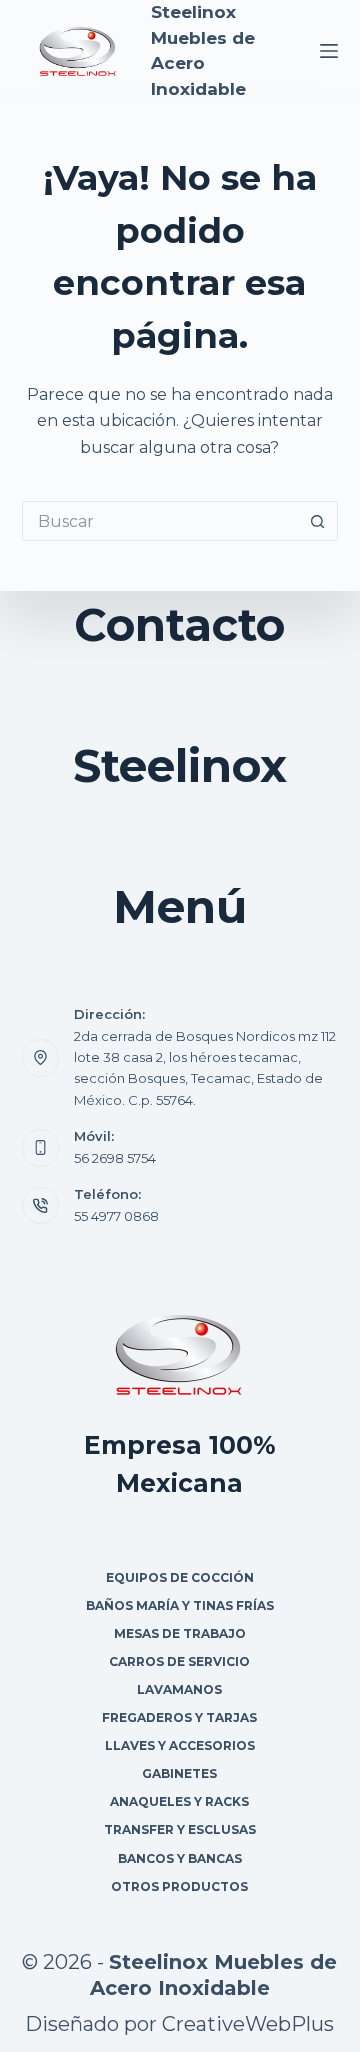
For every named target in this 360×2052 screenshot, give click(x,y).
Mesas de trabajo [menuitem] (180, 1633)
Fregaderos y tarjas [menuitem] (179, 1717)
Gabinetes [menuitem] (179, 1773)
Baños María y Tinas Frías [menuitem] (180, 1605)
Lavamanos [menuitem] (179, 1689)
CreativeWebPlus (248, 2024)
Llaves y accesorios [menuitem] (180, 1745)
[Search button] (318, 521)
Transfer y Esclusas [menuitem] (180, 1829)
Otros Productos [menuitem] (179, 1886)
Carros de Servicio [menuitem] (179, 1661)
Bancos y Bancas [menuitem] (180, 1858)
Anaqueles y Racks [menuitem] (179, 1801)
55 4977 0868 (116, 1216)
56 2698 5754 (115, 1158)
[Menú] (329, 51)
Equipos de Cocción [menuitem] (180, 1577)
